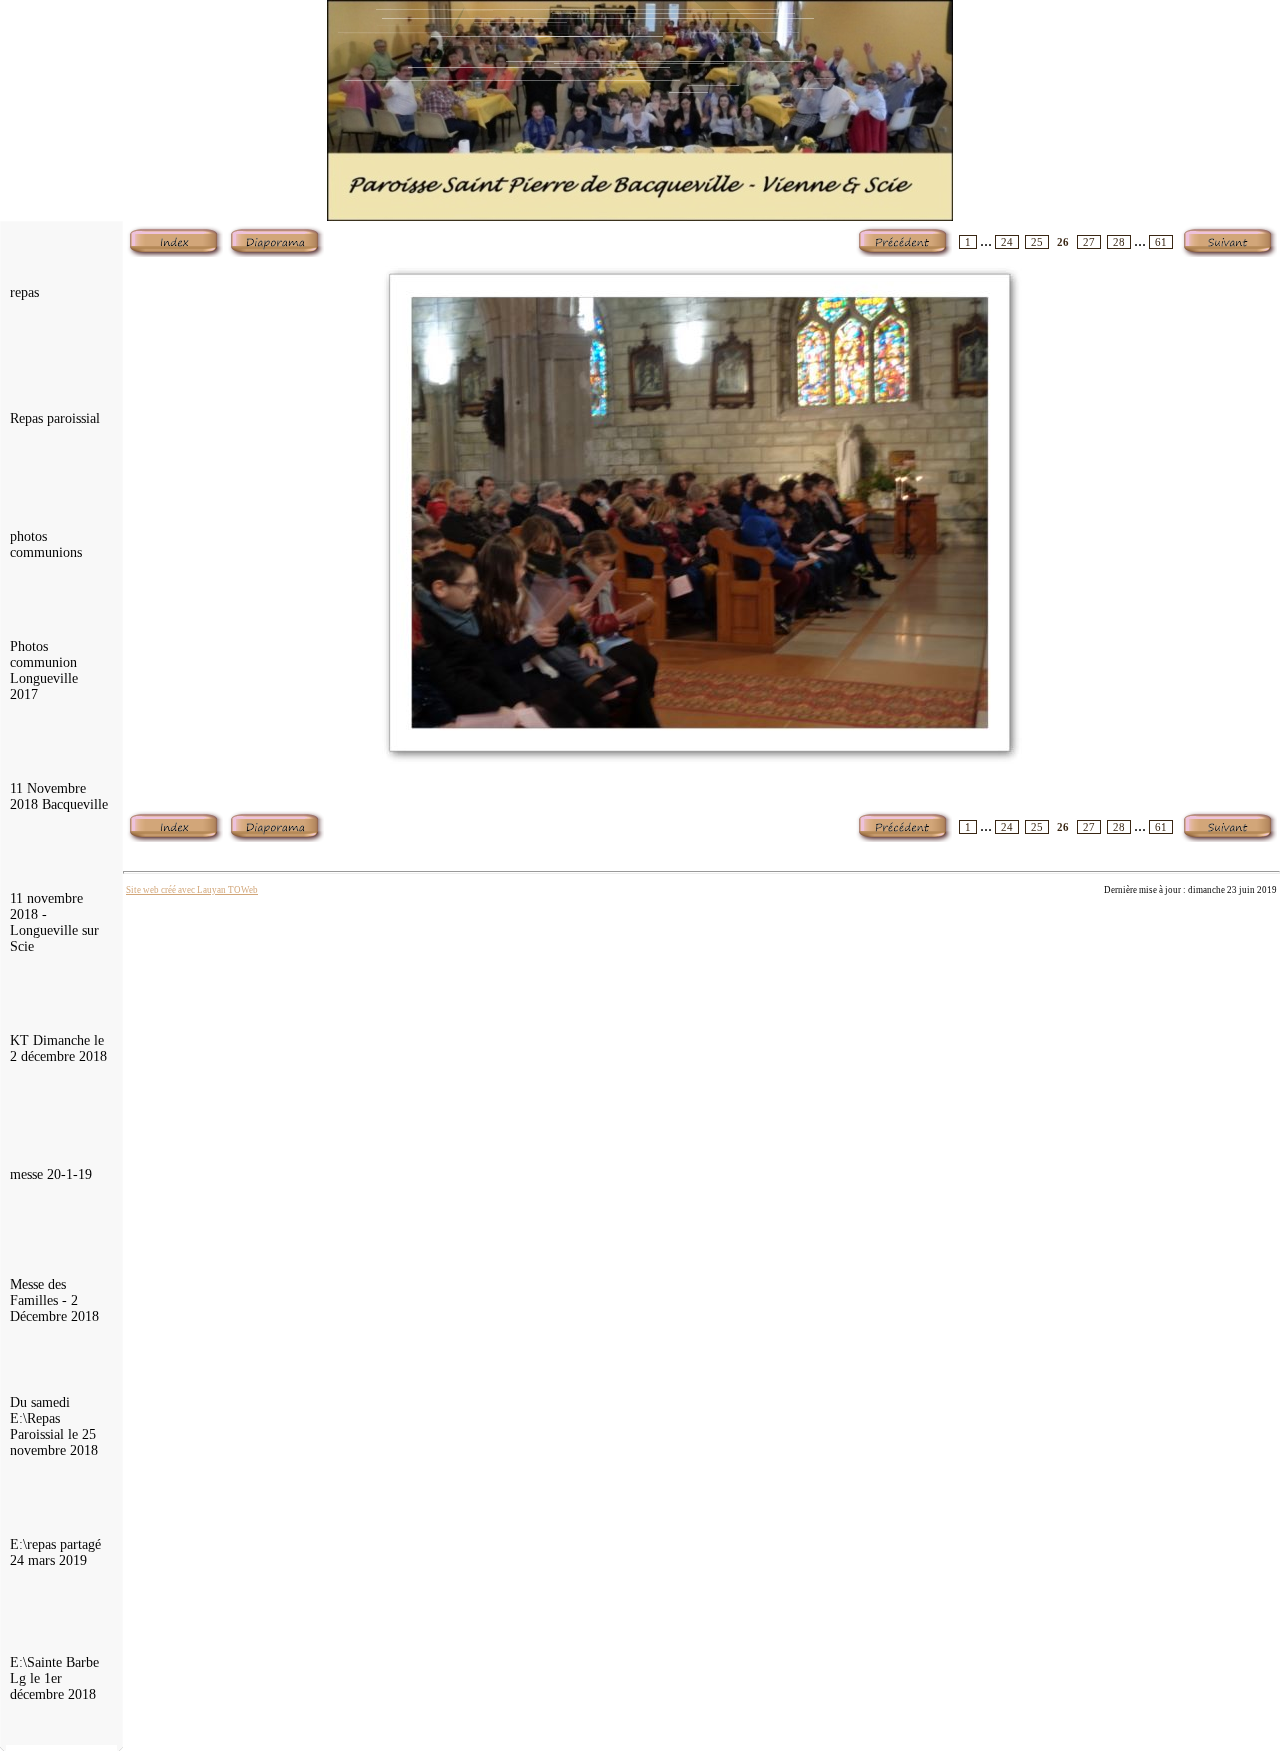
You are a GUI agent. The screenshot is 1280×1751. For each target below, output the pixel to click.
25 (1037, 242)
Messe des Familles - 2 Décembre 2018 (54, 1300)
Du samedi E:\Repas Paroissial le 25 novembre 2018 (54, 1426)
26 (1063, 242)
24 (1007, 242)
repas (24, 292)
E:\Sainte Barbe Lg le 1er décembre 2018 (54, 1678)
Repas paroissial (55, 418)
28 (1119, 242)
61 (1161, 242)
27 (1089, 242)
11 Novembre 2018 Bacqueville (59, 796)
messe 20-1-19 (51, 1174)
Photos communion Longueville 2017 (44, 670)
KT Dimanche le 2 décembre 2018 (58, 1048)
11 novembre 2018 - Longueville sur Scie (54, 922)
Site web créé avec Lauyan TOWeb (192, 890)
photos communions (46, 544)
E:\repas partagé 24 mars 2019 (55, 1552)
